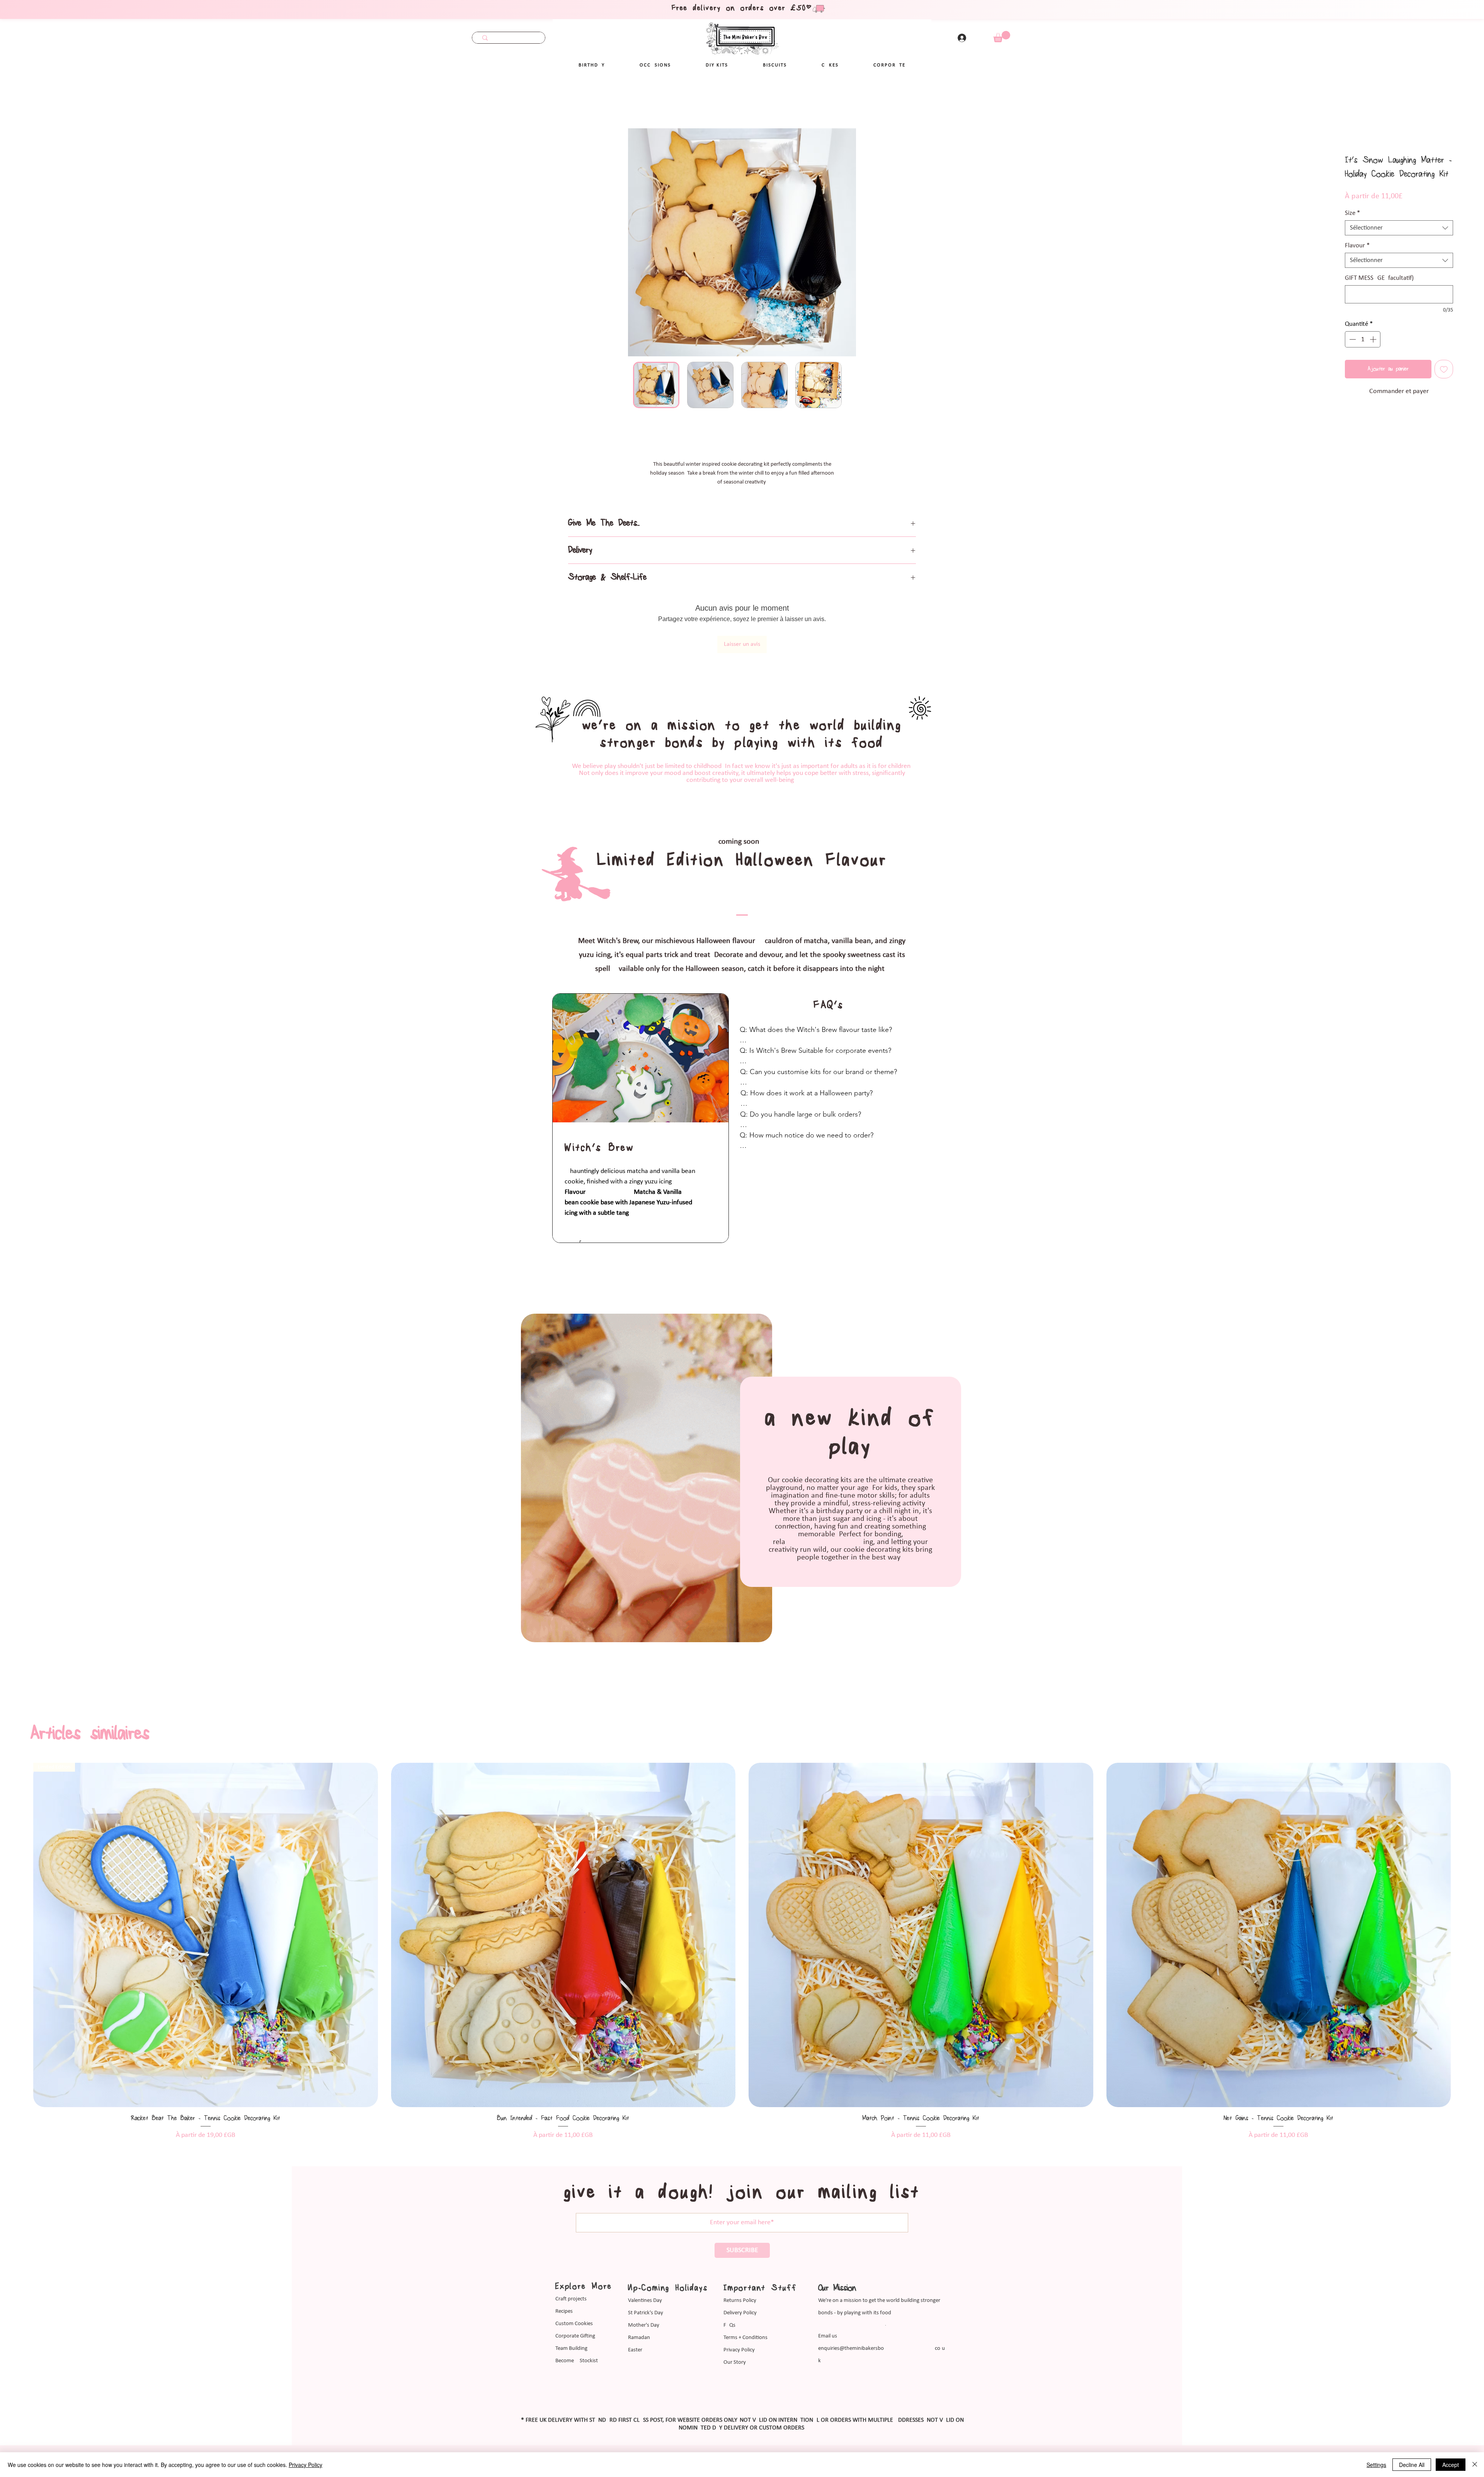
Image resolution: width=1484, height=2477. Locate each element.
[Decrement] (1352, 340)
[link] (1002, 37)
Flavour (1357, 246)
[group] (742, 1909)
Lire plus (742, 491)
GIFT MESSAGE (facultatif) (1379, 279)
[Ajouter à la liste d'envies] (1444, 370)
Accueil (32, 101)
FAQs (729, 2284)
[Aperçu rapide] (206, 1893)
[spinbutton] (1363, 340)
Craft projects (571, 2257)
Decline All (1412, 2465)
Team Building (571, 2307)
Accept (1451, 2465)
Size (1352, 214)
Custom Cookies (574, 2282)
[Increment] (1374, 340)
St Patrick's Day (646, 2271)
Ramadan (639, 2296)
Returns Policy (740, 2259)
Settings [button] (1376, 2465)
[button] (655, 65)
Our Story (735, 2321)
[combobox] (1399, 229)
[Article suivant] (1464, 1893)
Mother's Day (644, 2284)
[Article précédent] (20, 1893)
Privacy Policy (739, 2308)
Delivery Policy (740, 2271)
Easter (635, 2308)
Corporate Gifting (575, 2294)
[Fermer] (1475, 2465)
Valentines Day (645, 2259)
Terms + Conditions (745, 2296)
